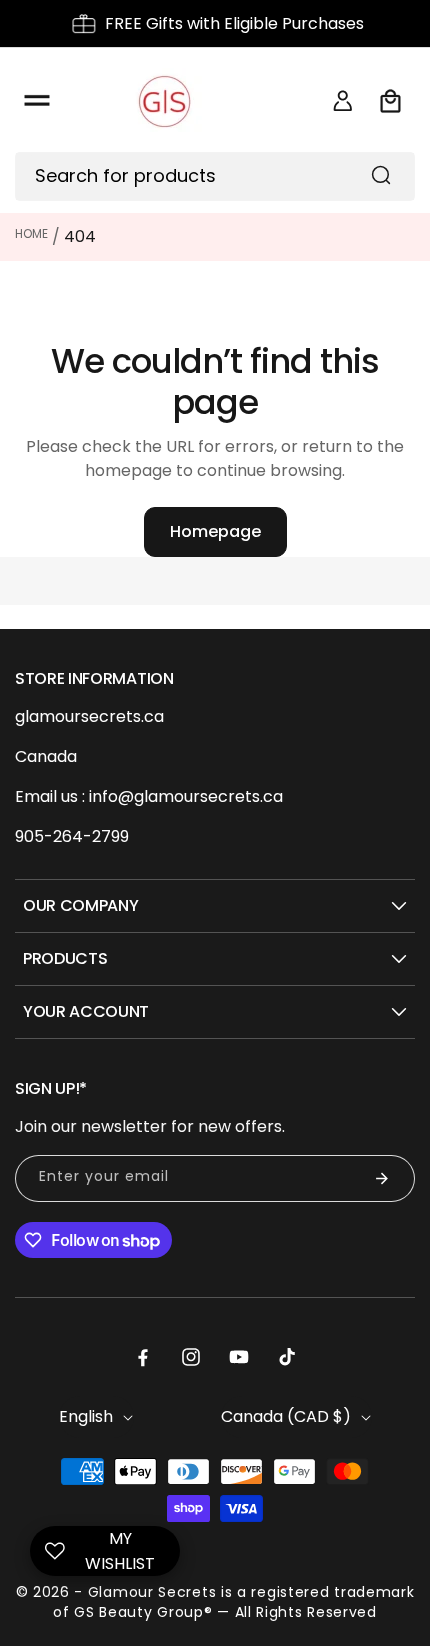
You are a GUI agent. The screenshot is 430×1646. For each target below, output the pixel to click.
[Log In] (343, 101)
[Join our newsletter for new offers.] (382, 1178)
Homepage (215, 531)
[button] (37, 101)
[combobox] (215, 176)
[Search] (381, 175)
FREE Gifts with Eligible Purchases (234, 23)
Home (31, 233)
